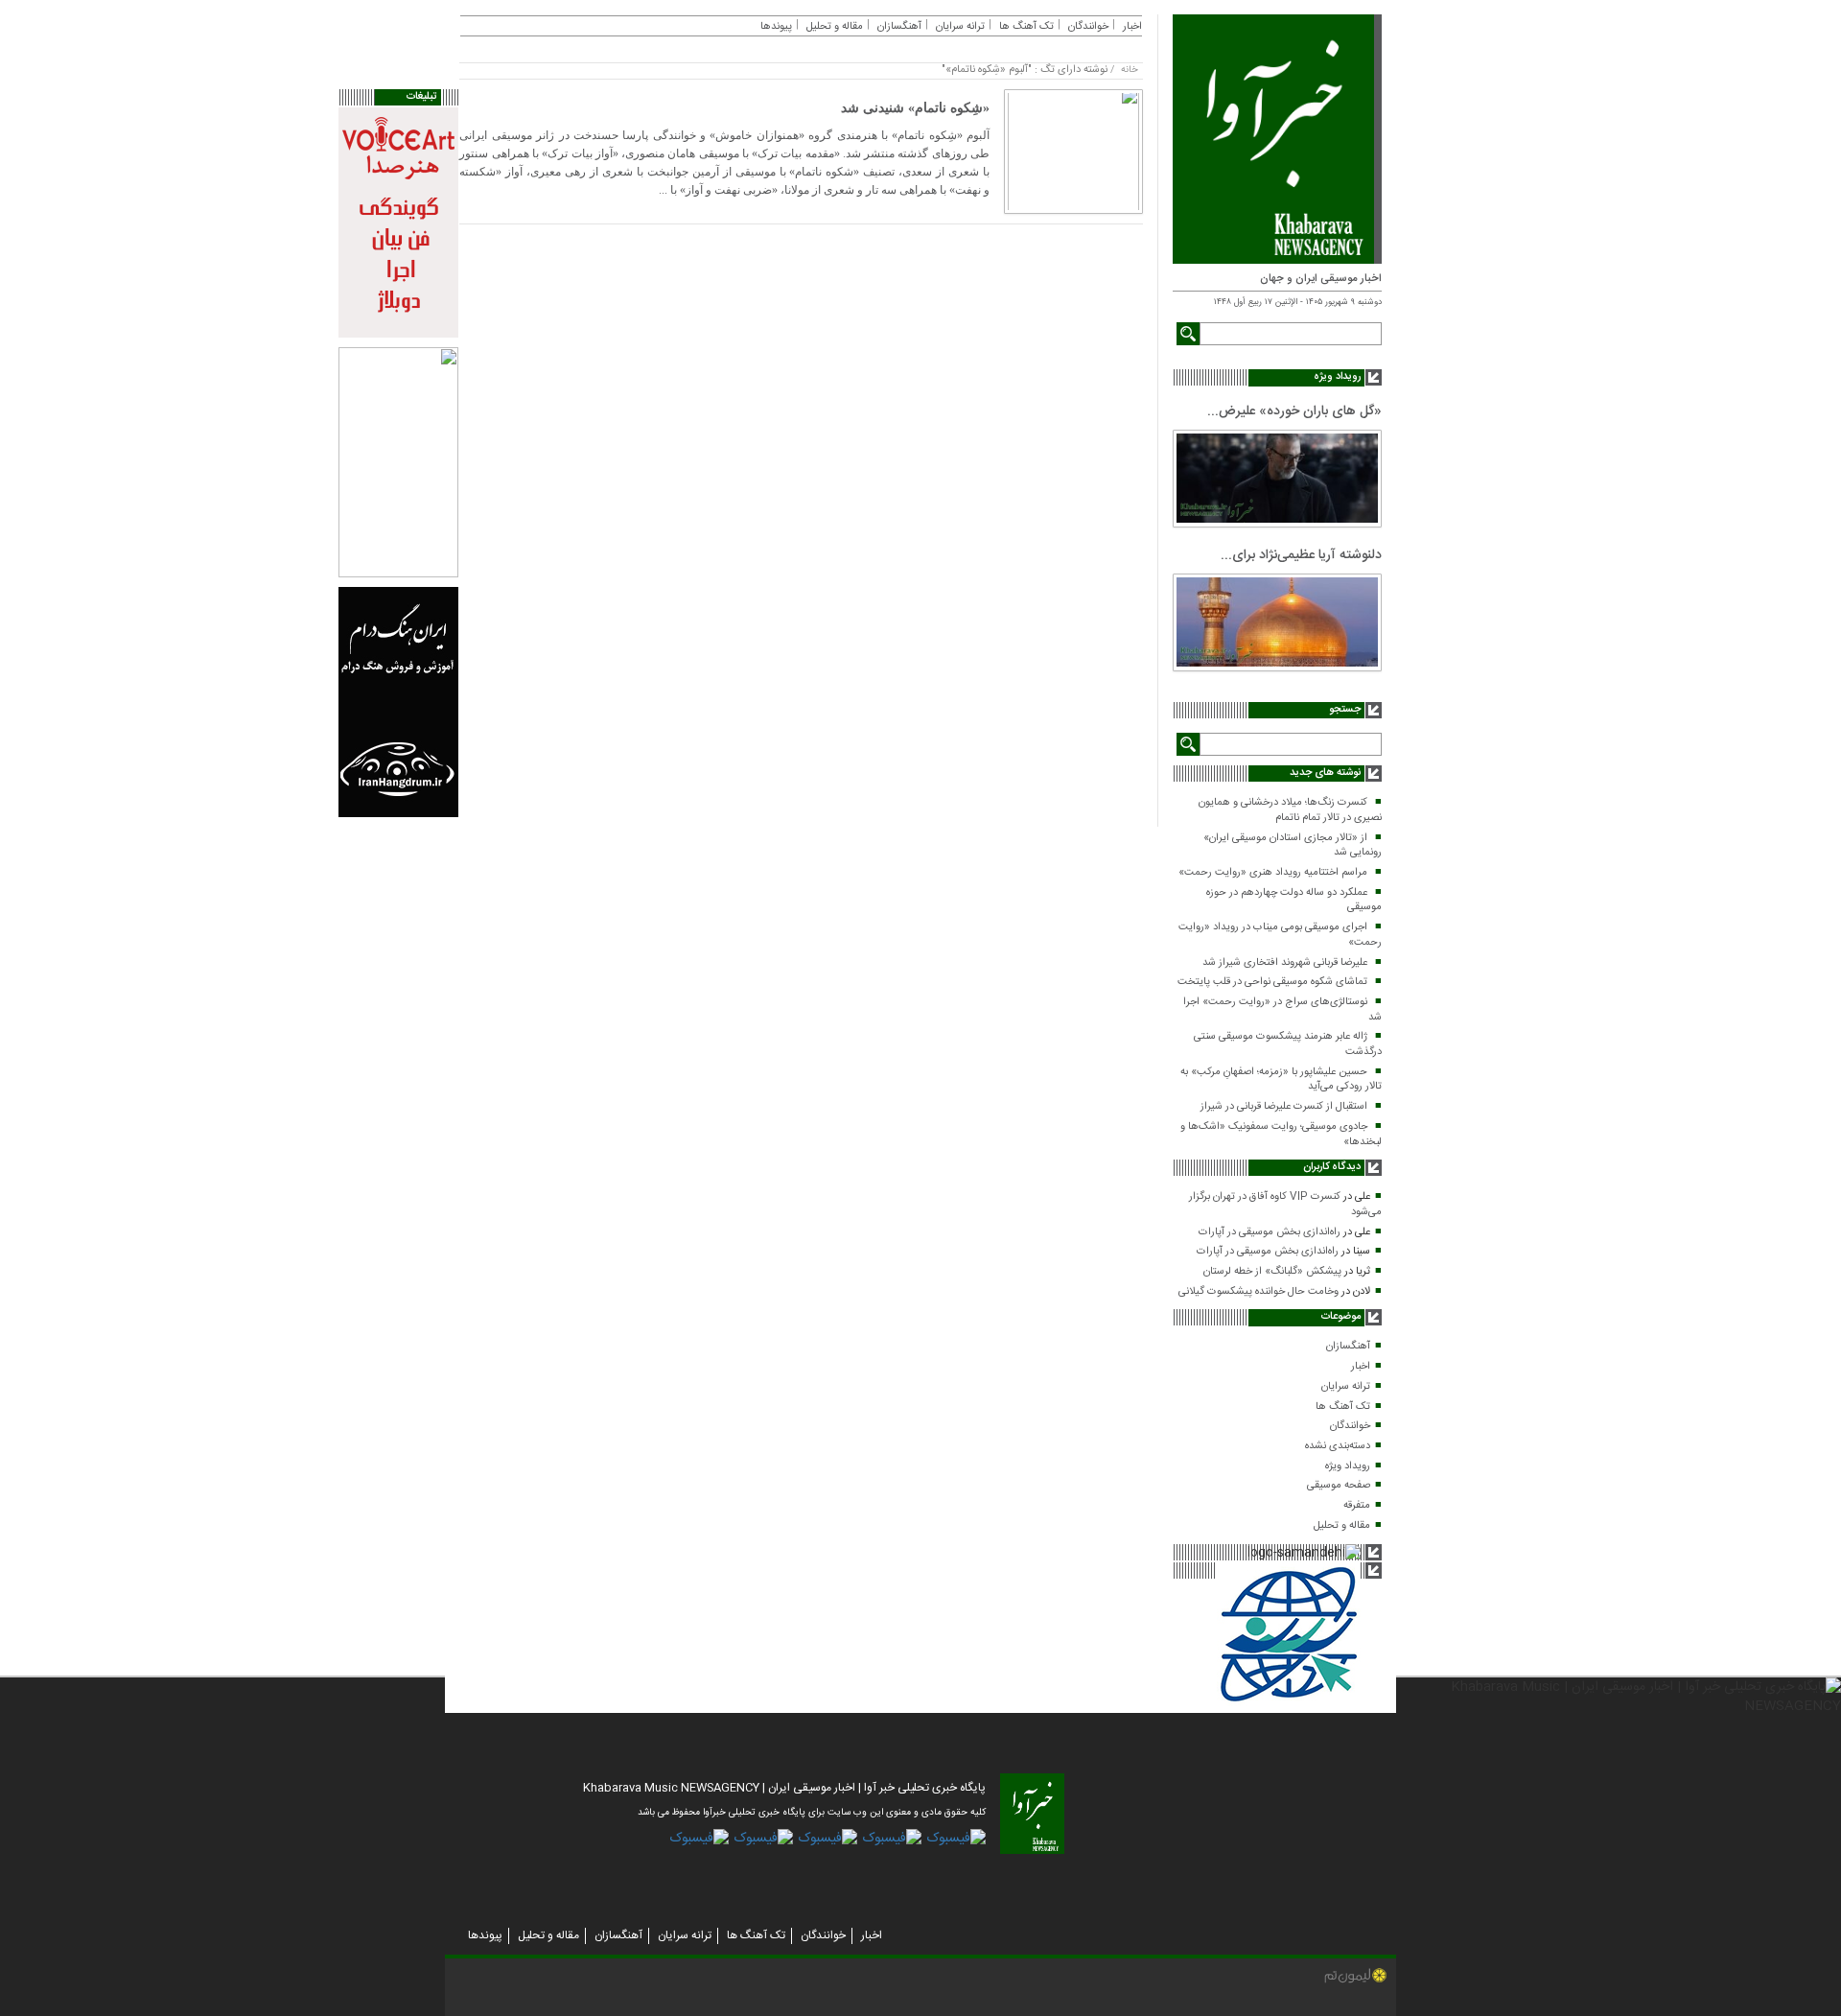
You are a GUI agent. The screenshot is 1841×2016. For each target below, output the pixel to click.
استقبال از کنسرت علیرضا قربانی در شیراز (1284, 1107)
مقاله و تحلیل (1342, 1526)
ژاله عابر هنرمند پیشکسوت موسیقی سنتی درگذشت (1288, 1044)
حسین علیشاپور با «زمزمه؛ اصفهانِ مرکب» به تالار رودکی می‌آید (1281, 1080)
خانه (1130, 70)
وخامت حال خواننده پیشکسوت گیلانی (1258, 1292)
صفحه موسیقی (1339, 1486)
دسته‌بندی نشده (1338, 1446)
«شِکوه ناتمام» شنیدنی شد (915, 108)
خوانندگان (1350, 1426)
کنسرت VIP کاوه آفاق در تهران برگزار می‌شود (1285, 1205)
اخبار (1361, 1367)
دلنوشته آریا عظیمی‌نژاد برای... (1301, 555)
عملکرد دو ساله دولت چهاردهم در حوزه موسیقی (1294, 901)
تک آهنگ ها (1343, 1407)
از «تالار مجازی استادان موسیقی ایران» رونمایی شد (1293, 846)
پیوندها (776, 27)
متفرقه (1357, 1506)
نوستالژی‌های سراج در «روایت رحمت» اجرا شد (1282, 1010)
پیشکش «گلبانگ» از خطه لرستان (1272, 1272)
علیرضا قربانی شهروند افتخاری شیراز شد (1285, 963)
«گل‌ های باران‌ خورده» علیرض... (1294, 411)
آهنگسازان (1348, 1347)
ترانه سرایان (1346, 1387)
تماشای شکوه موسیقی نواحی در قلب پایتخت (1272, 982)
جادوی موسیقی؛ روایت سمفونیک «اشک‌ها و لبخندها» (1281, 1135)
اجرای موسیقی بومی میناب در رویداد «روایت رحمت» (1280, 935)
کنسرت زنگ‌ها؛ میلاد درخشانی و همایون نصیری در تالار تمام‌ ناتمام (1290, 810)
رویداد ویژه (1348, 1466)
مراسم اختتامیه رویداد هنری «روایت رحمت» (1273, 873)
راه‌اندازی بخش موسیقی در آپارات (1270, 1232)
